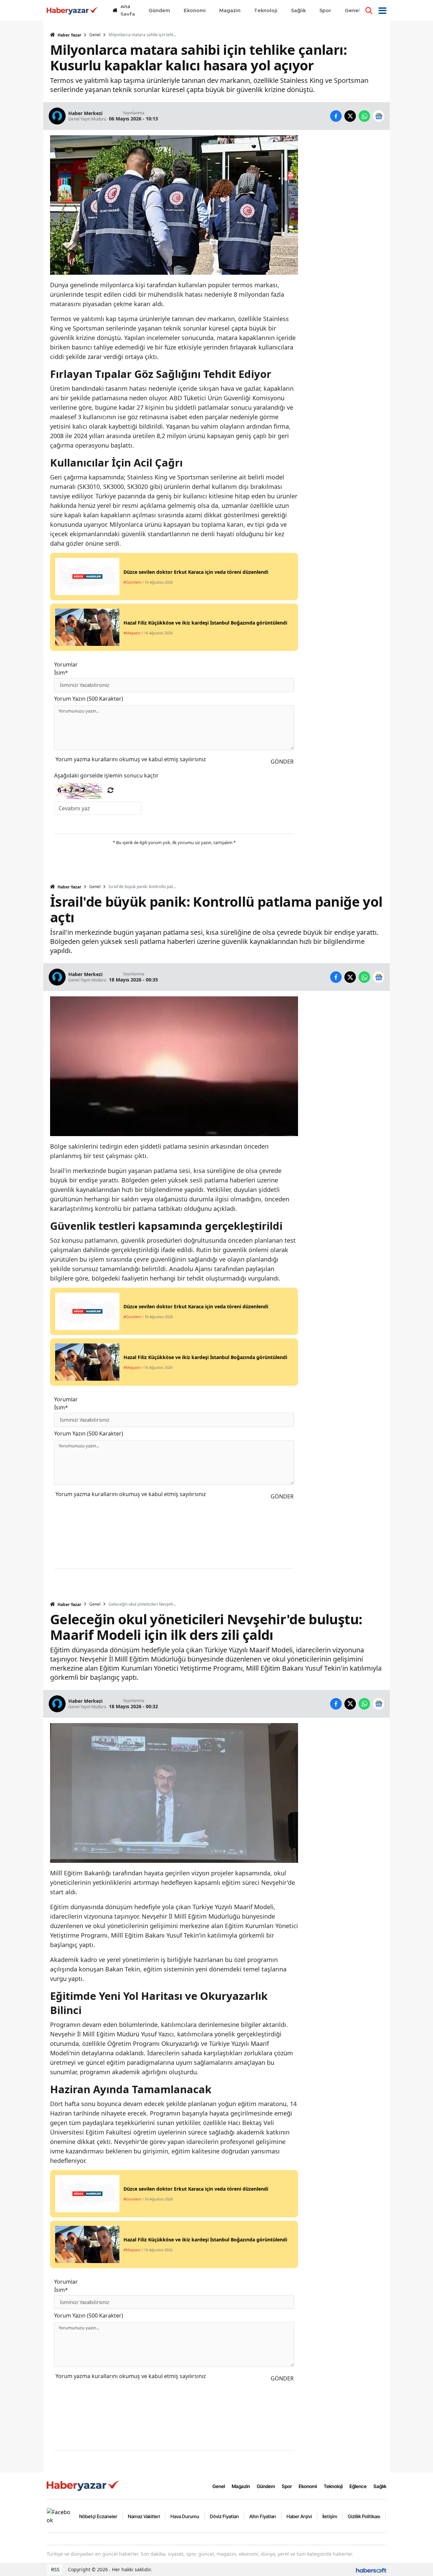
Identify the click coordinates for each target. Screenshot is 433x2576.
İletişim (330, 2516)
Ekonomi (308, 2486)
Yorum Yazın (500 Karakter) (89, 699)
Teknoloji (333, 2486)
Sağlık (380, 2486)
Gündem (266, 2486)
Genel (95, 35)
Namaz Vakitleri (144, 2516)
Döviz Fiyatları (224, 2516)
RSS (55, 2569)
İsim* (61, 673)
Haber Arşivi (299, 2516)
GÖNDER (282, 762)
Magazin (241, 2486)
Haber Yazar (69, 35)
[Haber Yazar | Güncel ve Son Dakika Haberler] (84, 2485)
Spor (287, 2486)
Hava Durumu (185, 2516)
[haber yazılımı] (371, 2569)
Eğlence (358, 2486)
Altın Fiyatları (263, 2516)
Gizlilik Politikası (364, 2516)
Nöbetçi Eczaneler (98, 2516)
